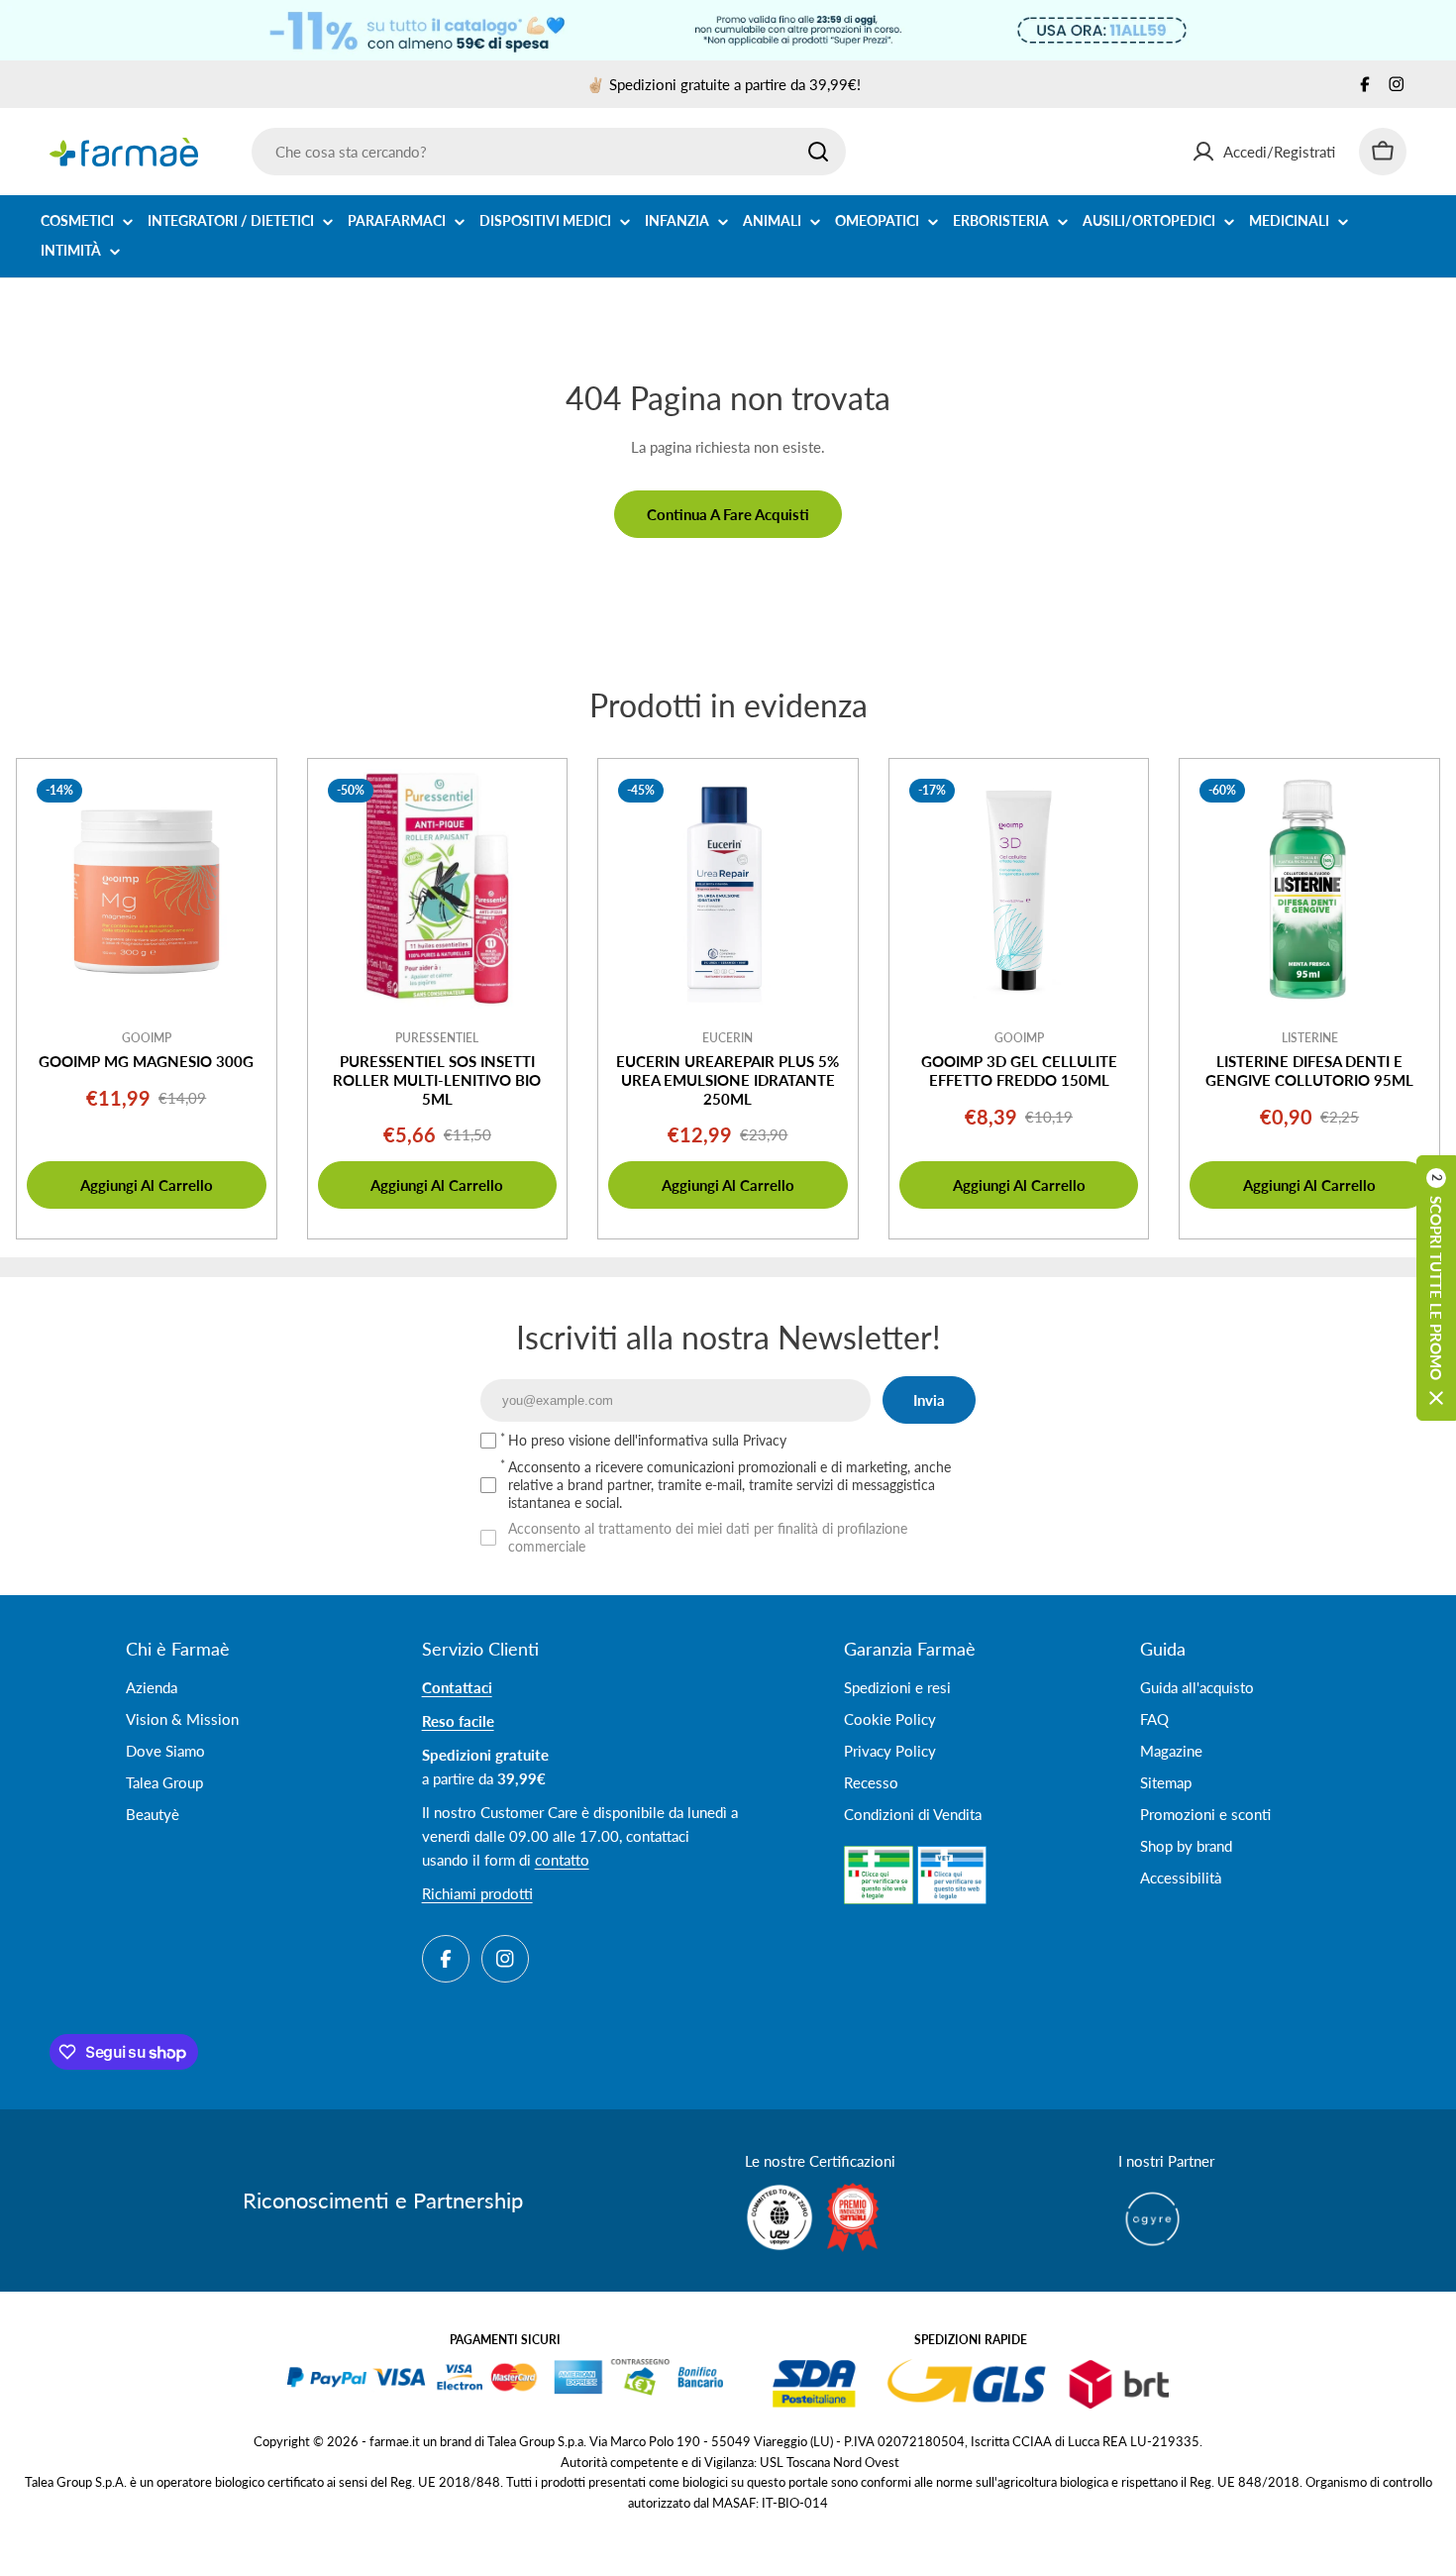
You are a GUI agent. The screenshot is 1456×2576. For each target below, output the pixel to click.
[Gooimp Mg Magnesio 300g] (147, 889)
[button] (1436, 1288)
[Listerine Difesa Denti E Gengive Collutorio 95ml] (1309, 889)
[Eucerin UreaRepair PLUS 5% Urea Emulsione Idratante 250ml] (728, 889)
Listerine (1310, 1038)
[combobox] (549, 152)
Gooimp (147, 1038)
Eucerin (728, 1038)
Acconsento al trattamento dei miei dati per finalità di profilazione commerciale (708, 1537)
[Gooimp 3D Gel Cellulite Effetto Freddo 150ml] (1019, 889)
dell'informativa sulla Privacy (700, 1440)
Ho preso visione (647, 1440)
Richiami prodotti (477, 1893)
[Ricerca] (818, 152)
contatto (562, 1860)
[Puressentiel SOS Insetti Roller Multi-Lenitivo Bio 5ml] (438, 889)
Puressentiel (437, 1038)
